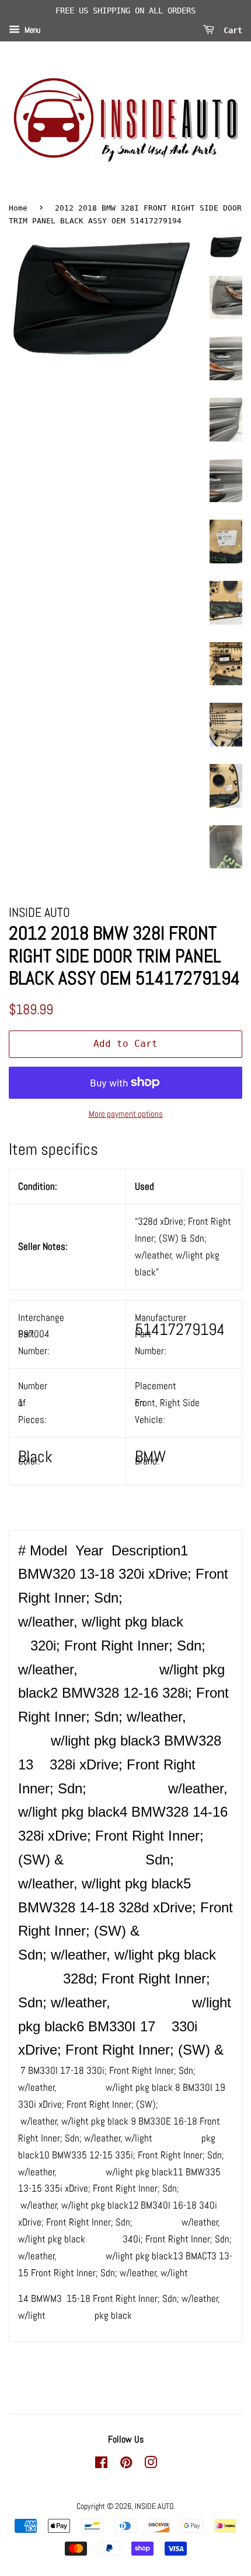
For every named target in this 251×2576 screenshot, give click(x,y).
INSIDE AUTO (154, 2506)
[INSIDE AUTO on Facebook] (101, 2465)
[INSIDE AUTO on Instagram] (151, 2465)
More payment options (126, 1114)
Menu (32, 30)
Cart (231, 30)
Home (18, 208)
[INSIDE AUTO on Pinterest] (126, 2465)
